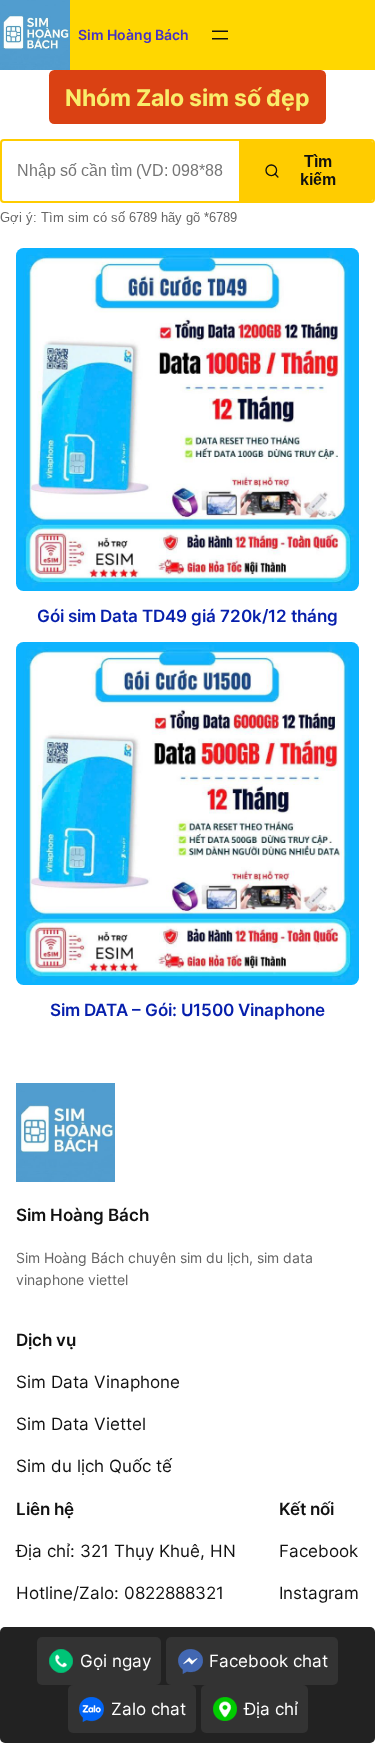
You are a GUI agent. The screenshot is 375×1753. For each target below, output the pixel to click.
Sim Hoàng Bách (133, 34)
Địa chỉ (271, 1709)
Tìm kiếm (318, 170)
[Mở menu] (220, 35)
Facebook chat (268, 1661)
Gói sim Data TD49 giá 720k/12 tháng (187, 616)
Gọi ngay (115, 1661)
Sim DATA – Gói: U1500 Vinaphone (187, 1010)
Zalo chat (148, 1709)
